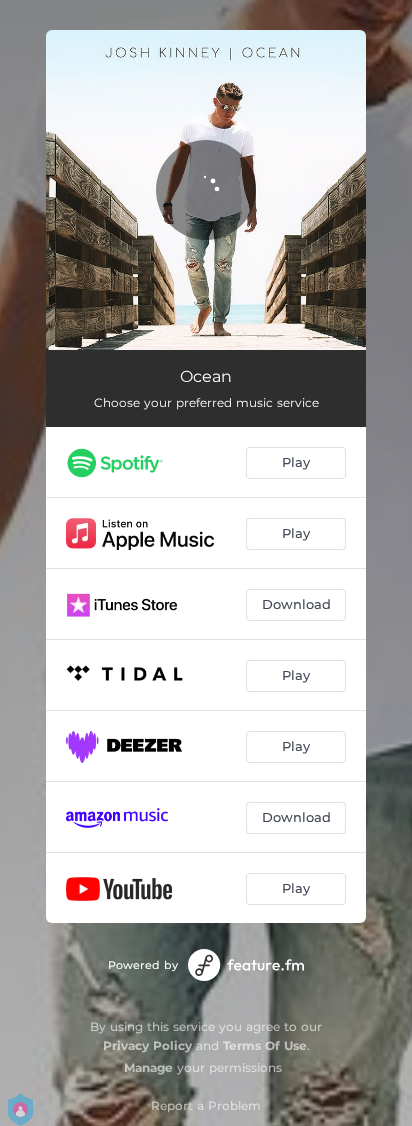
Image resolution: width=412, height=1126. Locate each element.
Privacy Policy (147, 1045)
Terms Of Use (265, 1045)
